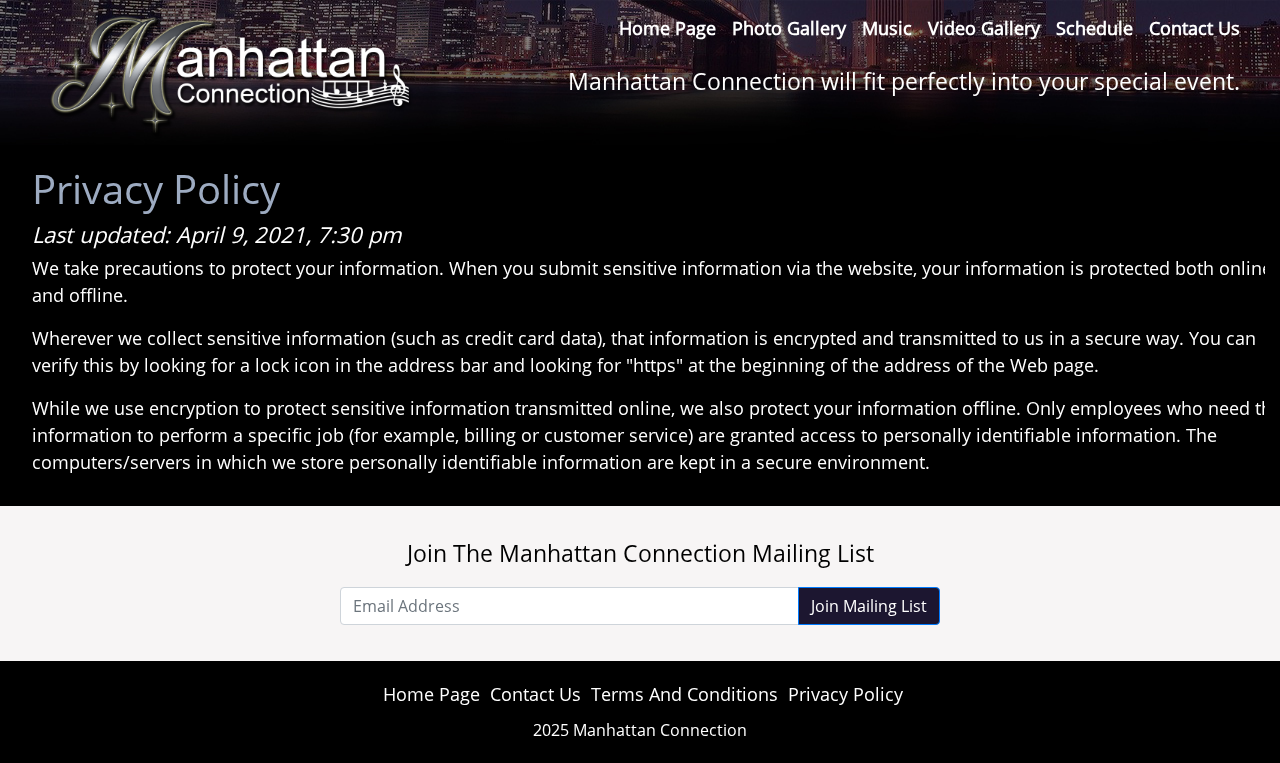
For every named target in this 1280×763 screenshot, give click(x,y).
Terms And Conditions (684, 694)
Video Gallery (984, 28)
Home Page (667, 28)
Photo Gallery (789, 28)
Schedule (1094, 28)
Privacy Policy (845, 694)
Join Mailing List (869, 606)
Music (887, 28)
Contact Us (1194, 28)
